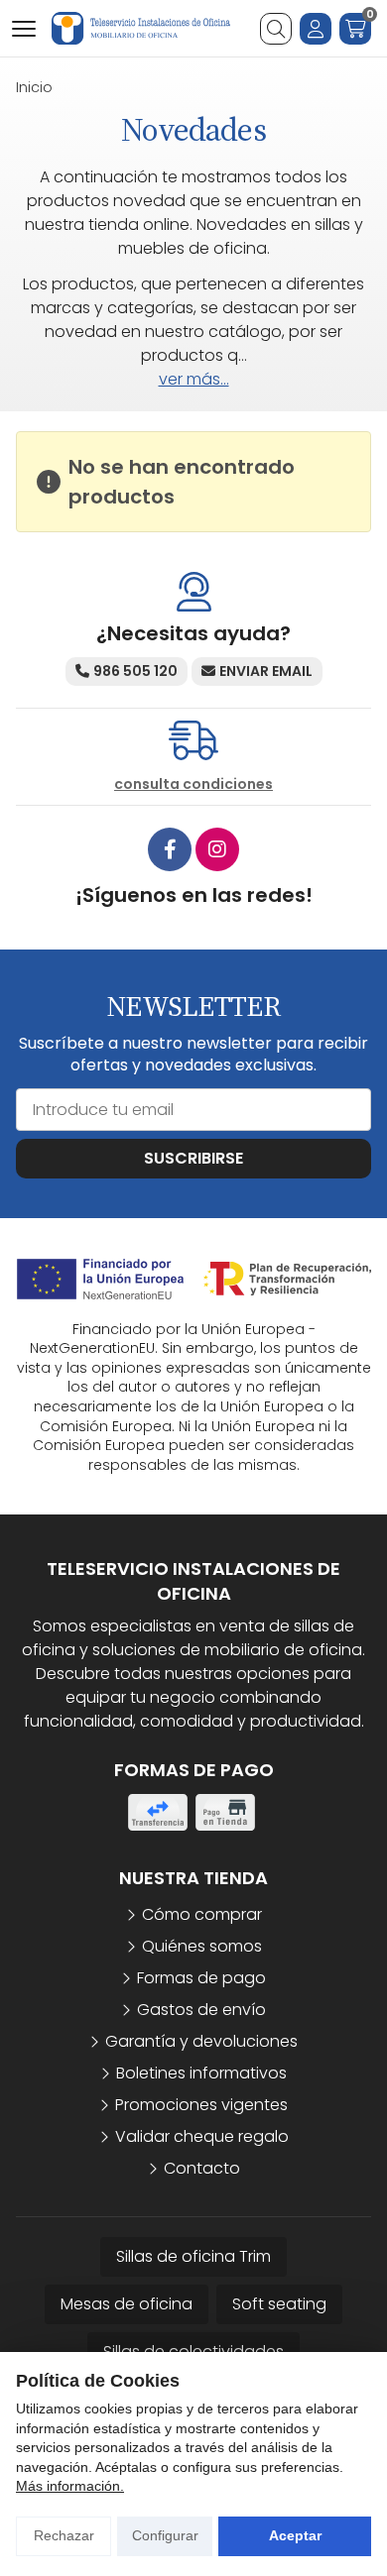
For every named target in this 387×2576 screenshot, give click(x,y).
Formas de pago (201, 1978)
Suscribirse (193, 1158)
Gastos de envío (201, 2010)
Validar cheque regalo (202, 2136)
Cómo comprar (202, 1914)
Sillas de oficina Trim (193, 2256)
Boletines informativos (201, 2073)
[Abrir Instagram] (217, 849)
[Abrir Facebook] (170, 849)
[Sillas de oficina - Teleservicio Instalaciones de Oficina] (141, 28)
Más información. (70, 2486)
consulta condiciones (193, 784)
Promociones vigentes (201, 2105)
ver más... (194, 379)
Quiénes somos (202, 1946)
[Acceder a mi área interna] (316, 29)
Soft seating (279, 2304)
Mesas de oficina (127, 2304)
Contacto (202, 2168)
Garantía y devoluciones (201, 2041)
